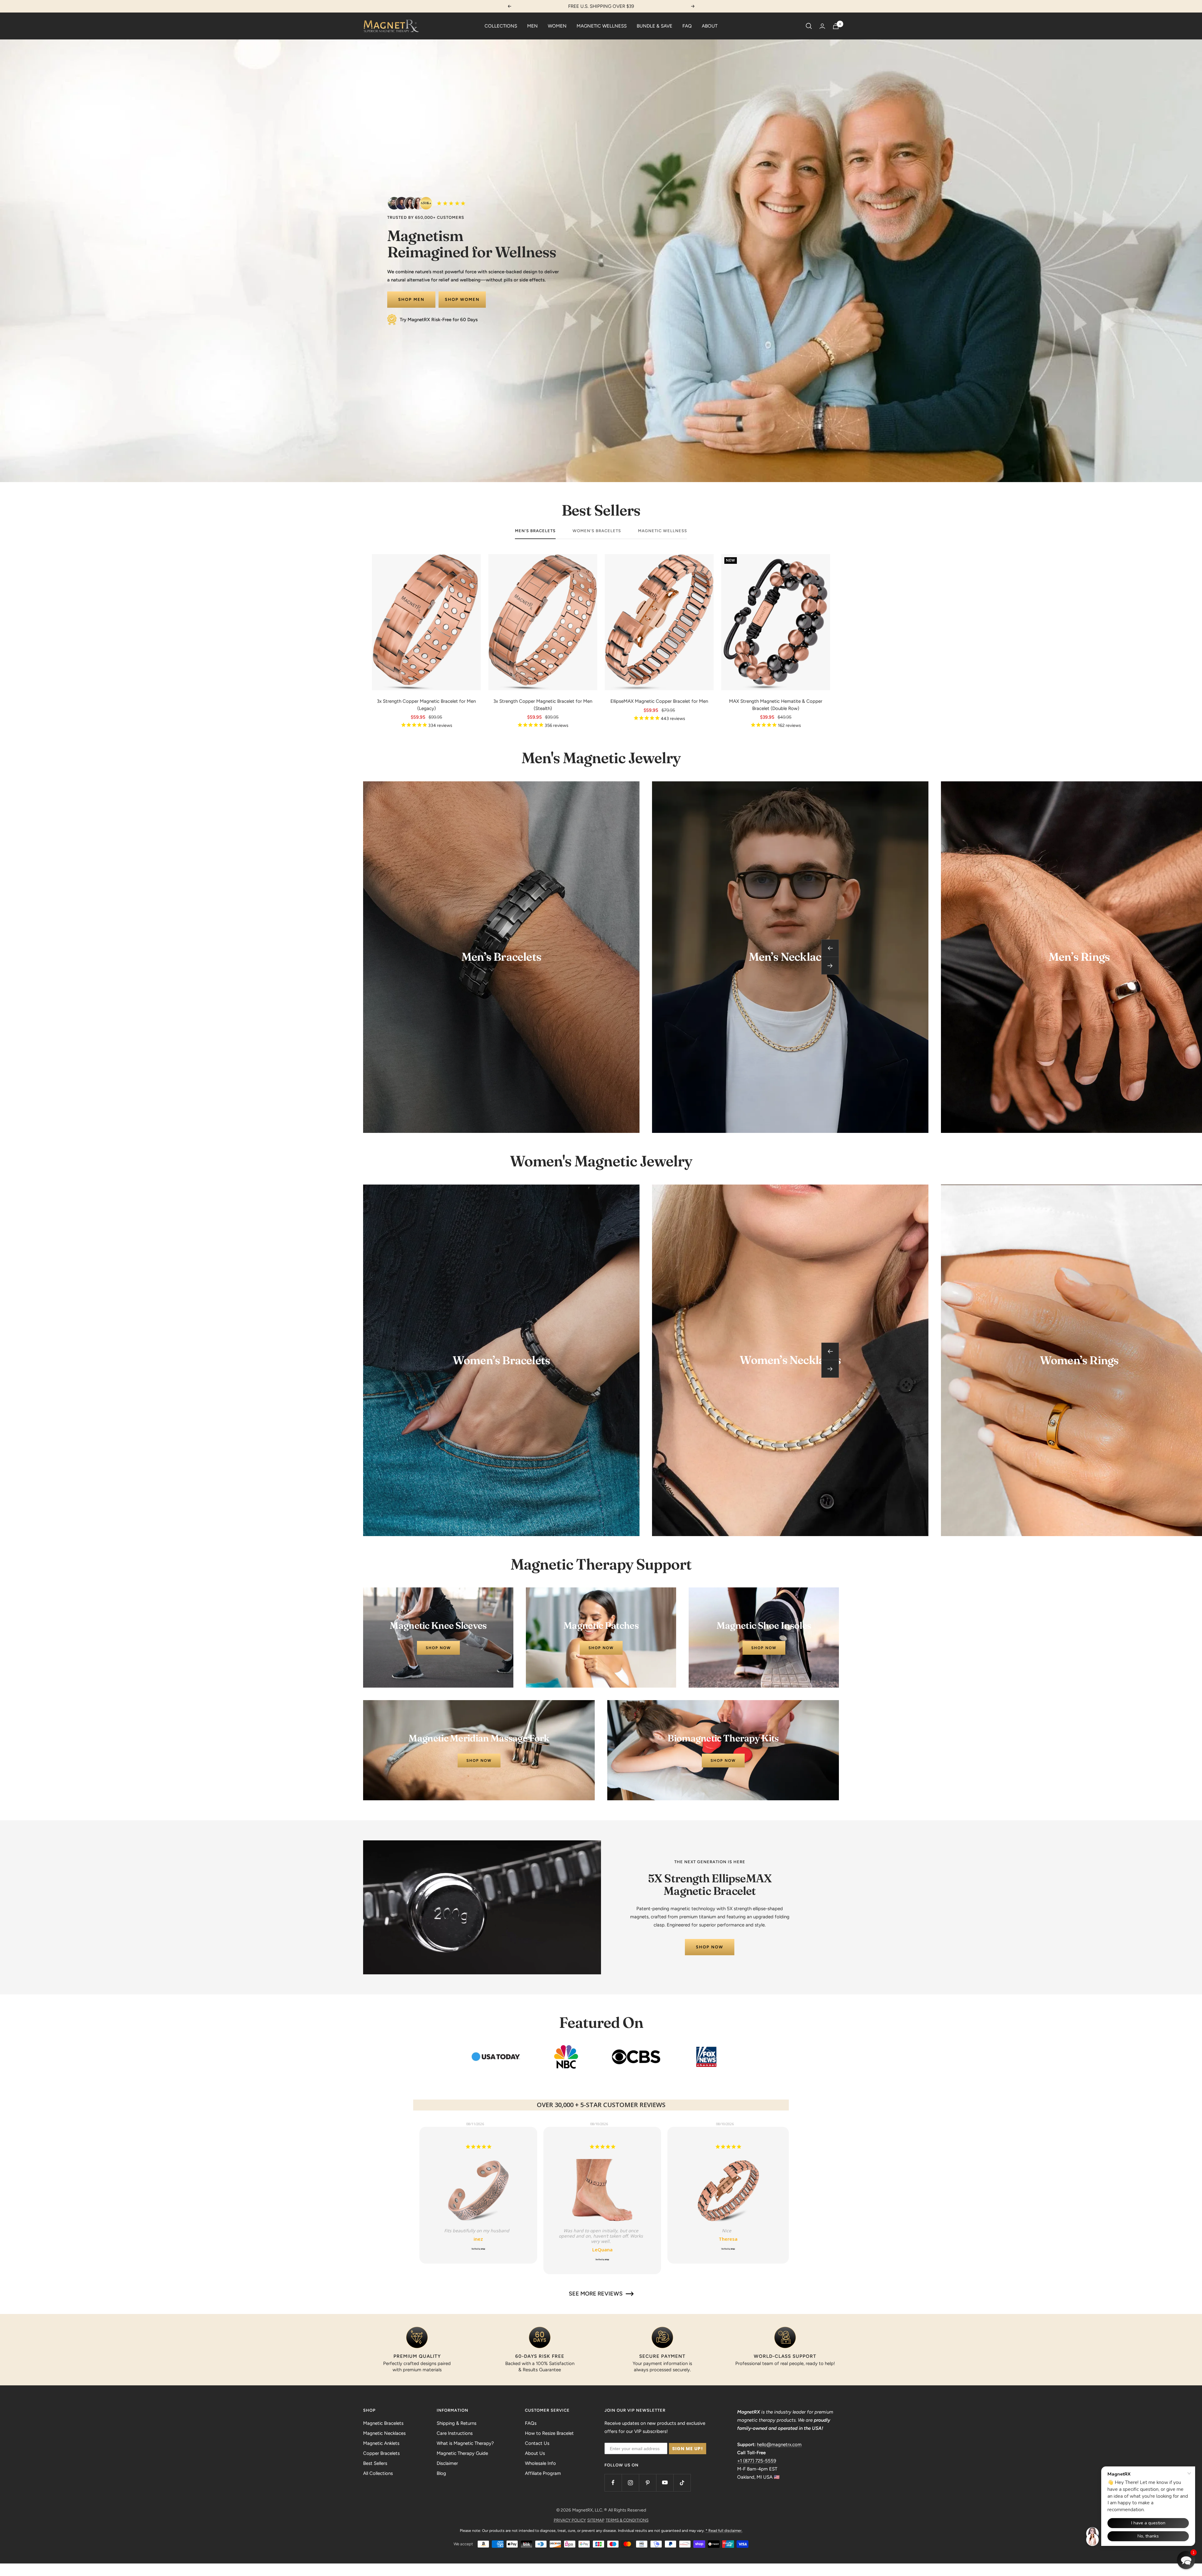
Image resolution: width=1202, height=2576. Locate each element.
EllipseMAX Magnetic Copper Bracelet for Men (659, 701)
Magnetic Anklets (381, 2443)
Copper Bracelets (381, 2453)
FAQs (531, 2423)
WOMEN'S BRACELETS (597, 531)
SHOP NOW (710, 1947)
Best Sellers (375, 2463)
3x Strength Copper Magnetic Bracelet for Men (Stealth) (543, 705)
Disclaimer (447, 2463)
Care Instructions (455, 2433)
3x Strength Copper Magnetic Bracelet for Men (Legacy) (426, 705)
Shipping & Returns (457, 2423)
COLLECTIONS (501, 26)
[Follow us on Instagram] (630, 2483)
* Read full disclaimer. (724, 2531)
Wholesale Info (540, 2463)
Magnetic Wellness (663, 531)
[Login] (822, 26)
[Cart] (836, 26)
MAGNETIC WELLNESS (602, 26)
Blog (441, 2473)
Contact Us (537, 2443)
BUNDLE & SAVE (655, 26)
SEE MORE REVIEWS (596, 2294)
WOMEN (557, 26)
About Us (535, 2453)
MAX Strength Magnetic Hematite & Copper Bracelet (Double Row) (776, 705)
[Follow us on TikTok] (682, 2483)
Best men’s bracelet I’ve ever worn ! (605, 2157)
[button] (1186, 2560)
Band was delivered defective (478, 2157)
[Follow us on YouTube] (665, 2483)
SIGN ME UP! (688, 2449)
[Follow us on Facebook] (613, 2483)
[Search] (809, 26)
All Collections (378, 2473)
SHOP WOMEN (462, 299)
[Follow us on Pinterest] (647, 2483)
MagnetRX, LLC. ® (590, 2510)
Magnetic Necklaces (384, 2433)
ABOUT (710, 26)
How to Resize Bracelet (549, 2433)
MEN (532, 26)
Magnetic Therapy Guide (462, 2453)
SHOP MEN (411, 299)
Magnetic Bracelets (383, 2423)
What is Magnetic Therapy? (465, 2443)
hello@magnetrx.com (779, 2445)
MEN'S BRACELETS (535, 531)
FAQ (687, 26)
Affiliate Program (543, 2473)
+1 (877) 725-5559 (757, 2461)
